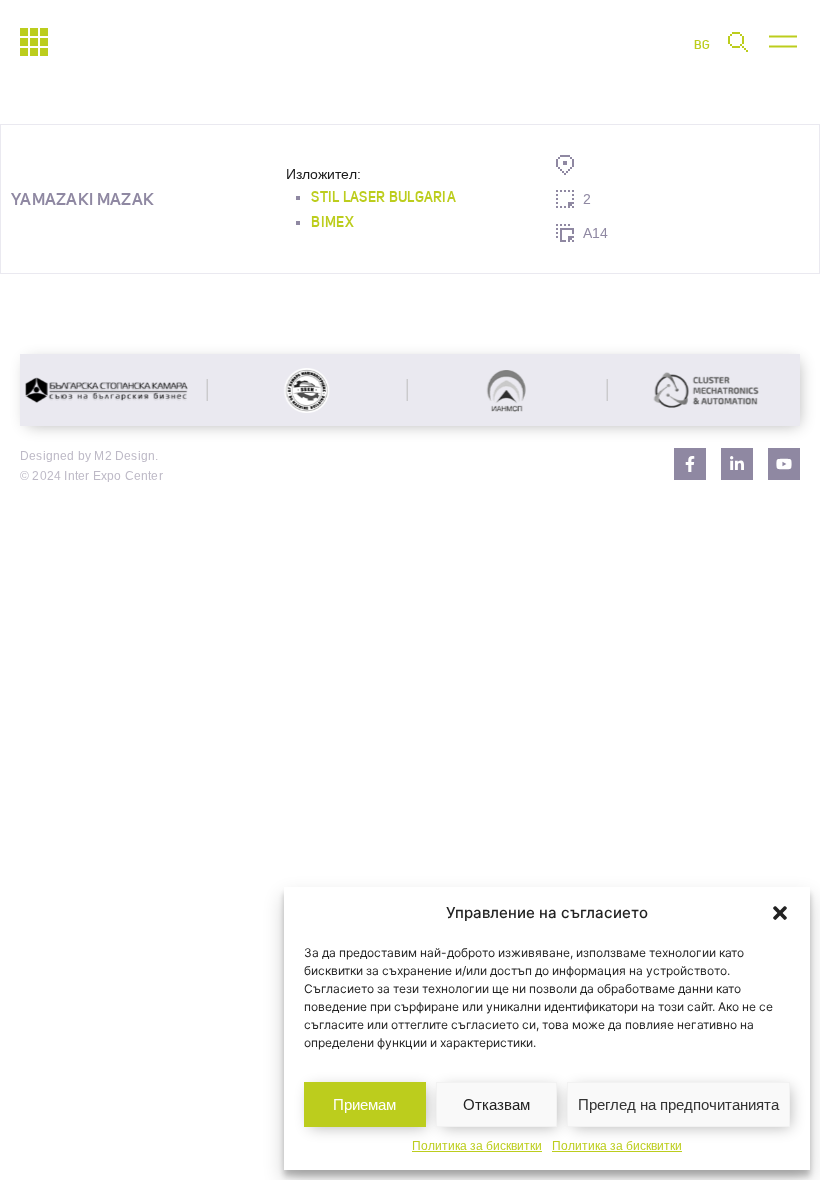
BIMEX (332, 222)
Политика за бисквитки (477, 1146)
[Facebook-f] (690, 464)
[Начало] (34, 42)
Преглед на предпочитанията (678, 1104)
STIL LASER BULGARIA (383, 197)
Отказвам (496, 1104)
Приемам (364, 1104)
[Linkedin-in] (737, 464)
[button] (780, 913)
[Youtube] (784, 464)
